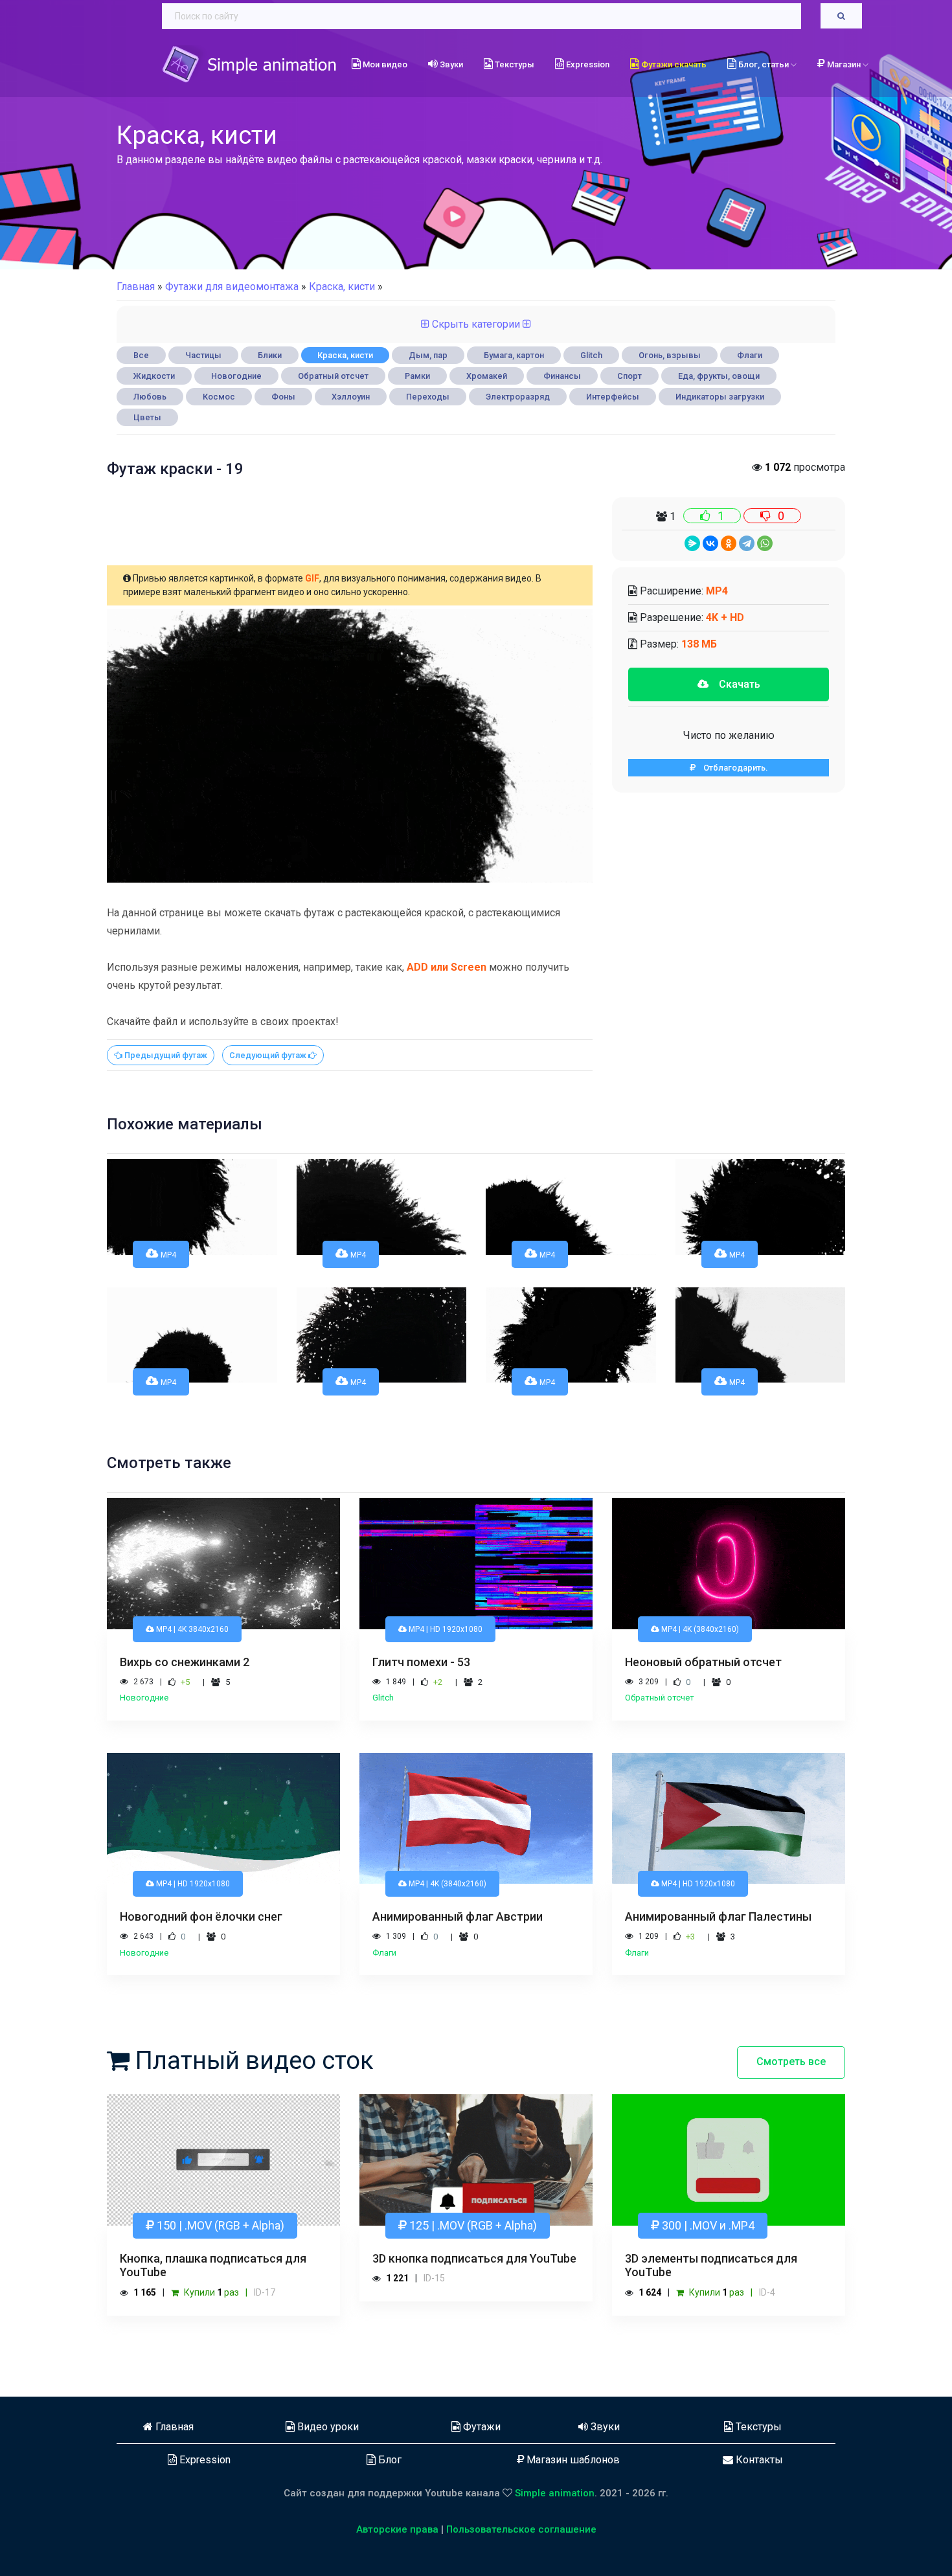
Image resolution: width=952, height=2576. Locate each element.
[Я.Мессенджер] (692, 543)
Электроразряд (518, 397)
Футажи (481, 2427)
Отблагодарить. (731, 768)
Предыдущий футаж (165, 1055)
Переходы (428, 397)
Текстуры (514, 64)
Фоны (283, 397)
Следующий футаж (269, 1055)
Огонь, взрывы (670, 355)
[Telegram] (747, 543)
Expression (587, 64)
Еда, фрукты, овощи (719, 376)
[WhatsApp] (765, 543)
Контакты (758, 2460)
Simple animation (555, 2493)
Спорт (629, 376)
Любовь (150, 397)
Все (141, 355)
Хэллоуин (351, 397)
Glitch (591, 355)
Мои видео (384, 64)
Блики (270, 355)
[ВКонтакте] (710, 543)
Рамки (417, 376)
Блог (389, 2460)
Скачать (734, 684)
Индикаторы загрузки (720, 397)
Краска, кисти (345, 355)
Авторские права (397, 2529)
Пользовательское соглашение (521, 2529)
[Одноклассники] (729, 543)
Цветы (147, 417)
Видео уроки (327, 2427)
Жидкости (154, 376)
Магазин (845, 64)
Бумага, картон (514, 355)
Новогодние (236, 376)
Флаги (750, 355)
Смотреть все (791, 2062)
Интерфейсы (613, 397)
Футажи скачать (673, 64)
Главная (136, 287)
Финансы (562, 376)
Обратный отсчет (333, 376)
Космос (219, 397)
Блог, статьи (764, 64)
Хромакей (487, 376)
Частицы (203, 355)
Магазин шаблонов (572, 2460)
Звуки (450, 64)
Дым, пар (428, 355)
